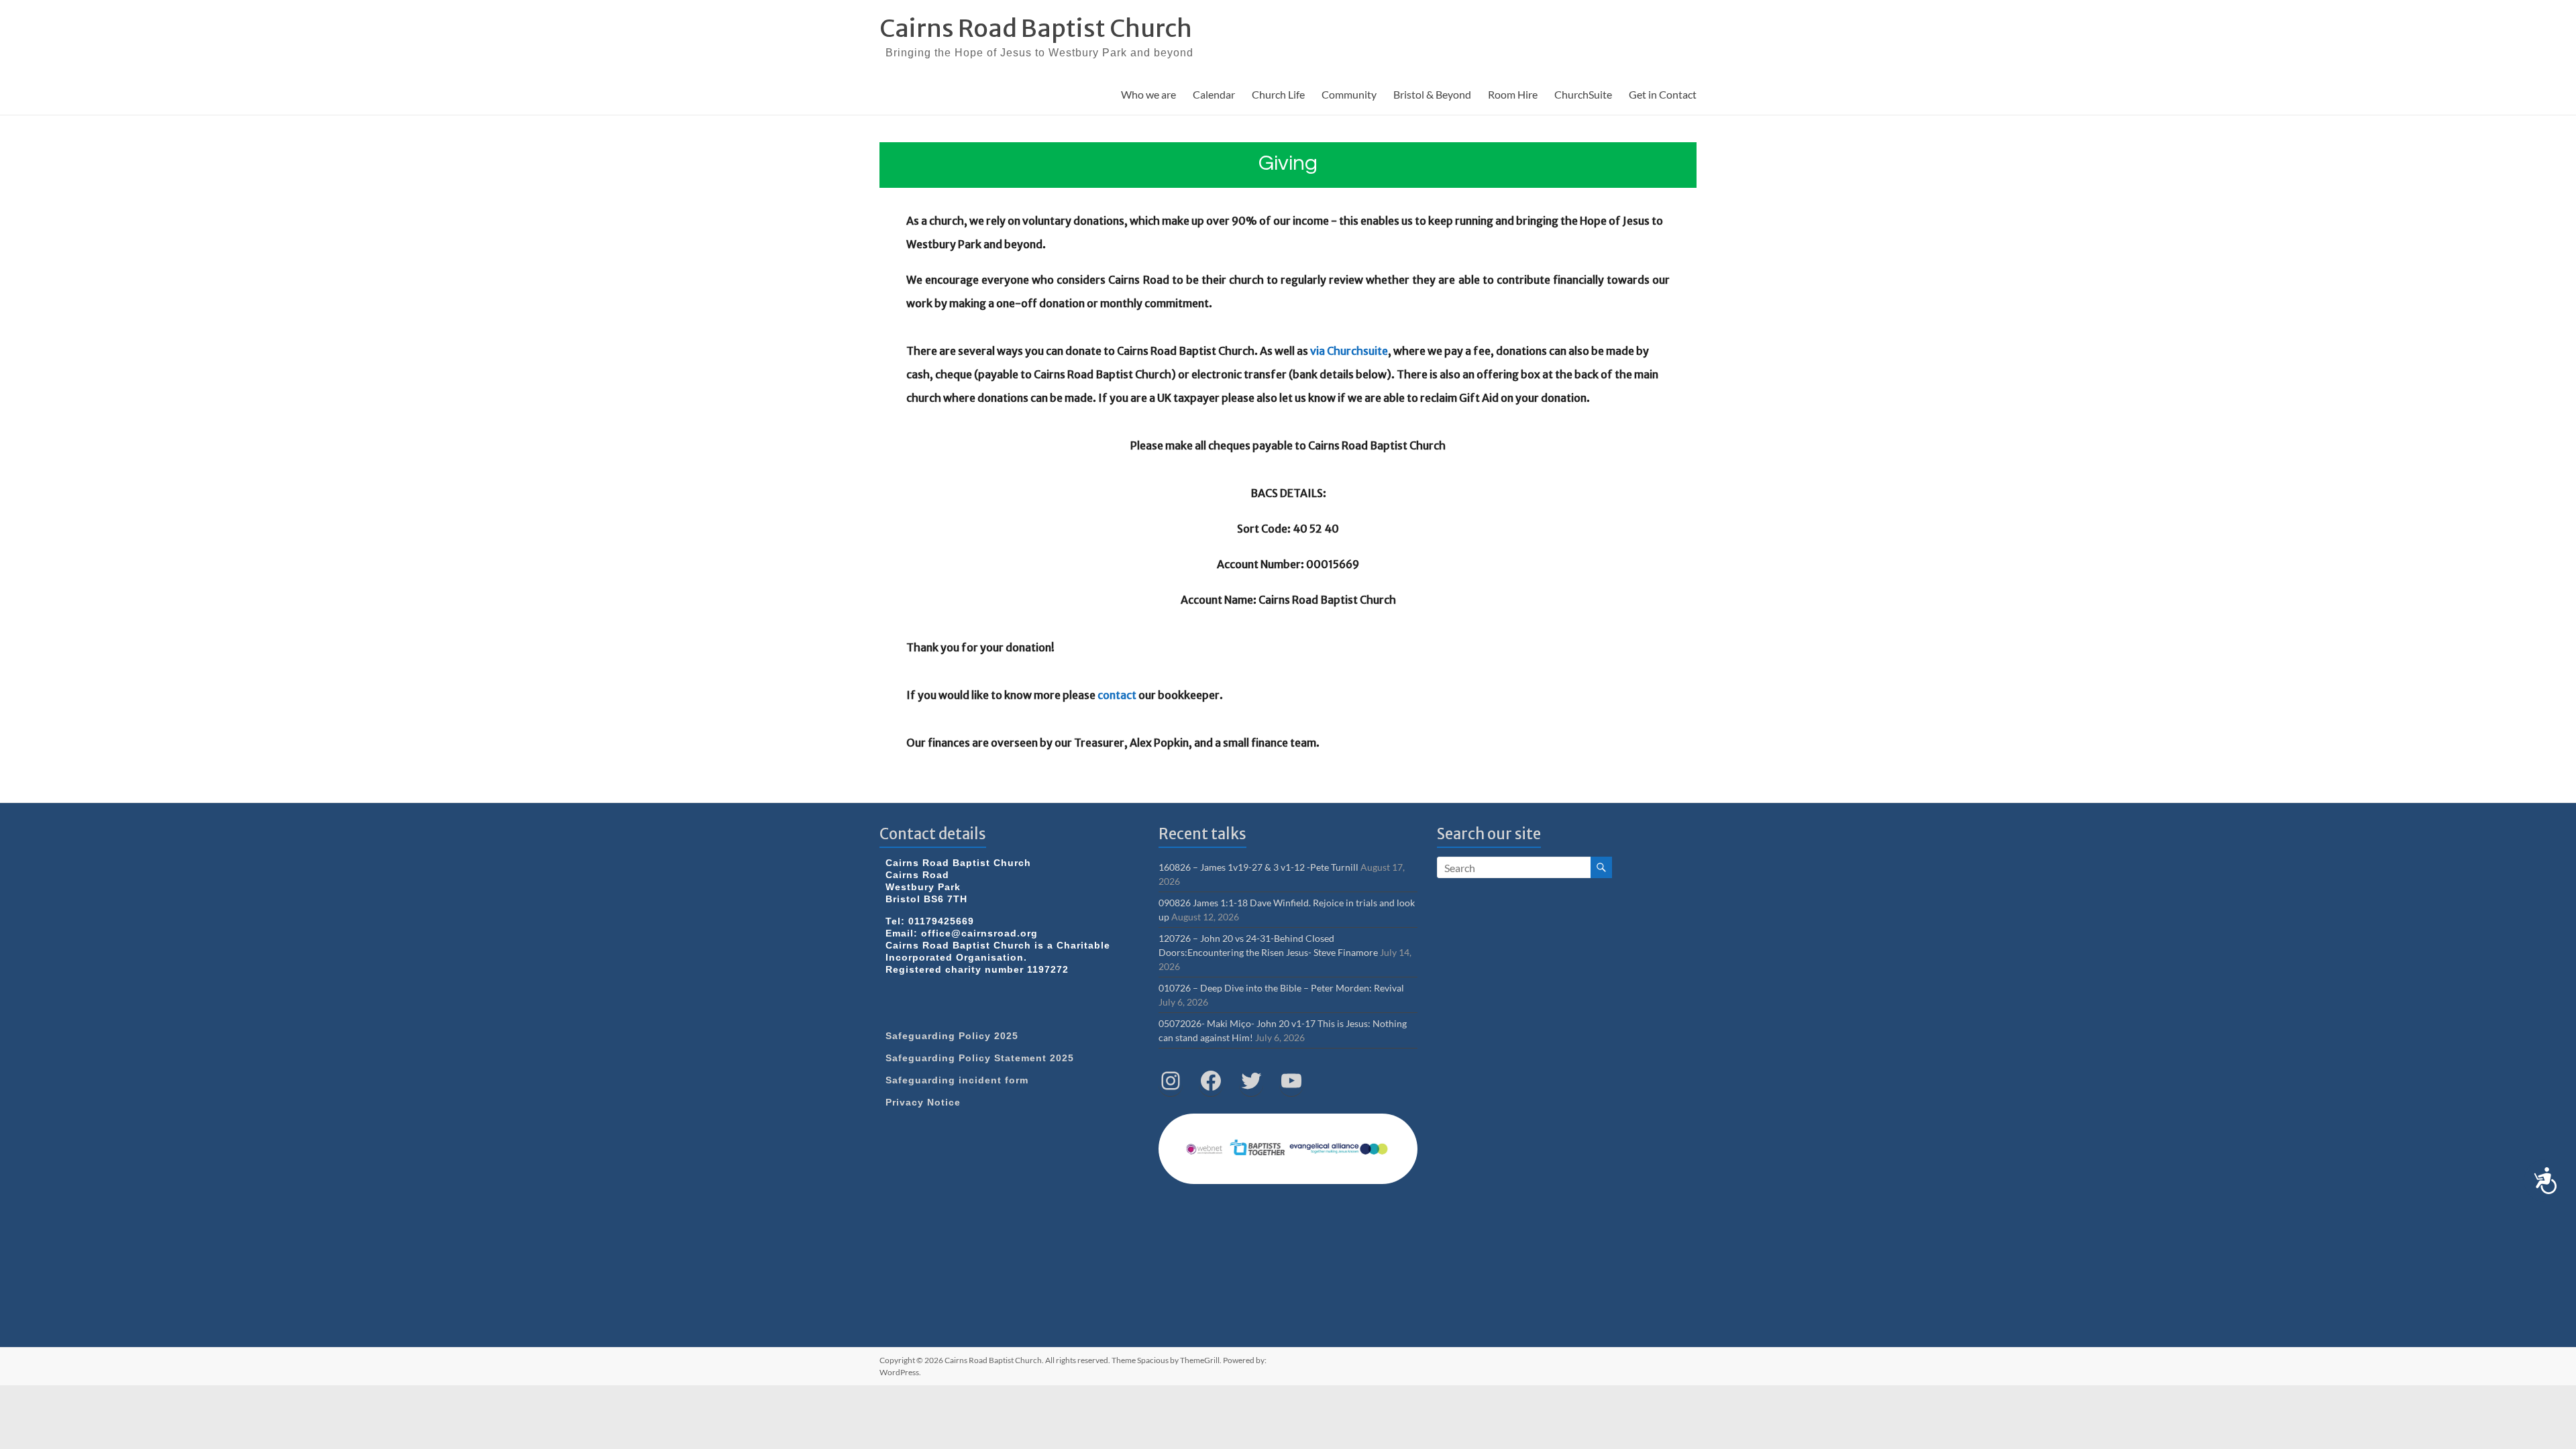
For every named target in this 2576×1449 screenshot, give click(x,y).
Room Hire (1513, 94)
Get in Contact (1663, 94)
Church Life (1278, 94)
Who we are (1148, 94)
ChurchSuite (1583, 94)
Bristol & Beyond (1432, 94)
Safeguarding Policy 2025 (952, 1036)
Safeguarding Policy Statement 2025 (980, 1058)
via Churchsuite (1349, 351)
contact (1117, 695)
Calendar (1214, 94)
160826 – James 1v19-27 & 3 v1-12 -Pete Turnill (1258, 867)
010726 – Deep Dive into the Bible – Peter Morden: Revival (1281, 988)
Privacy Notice (923, 1102)
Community (1349, 94)
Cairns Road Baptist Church (1036, 29)
